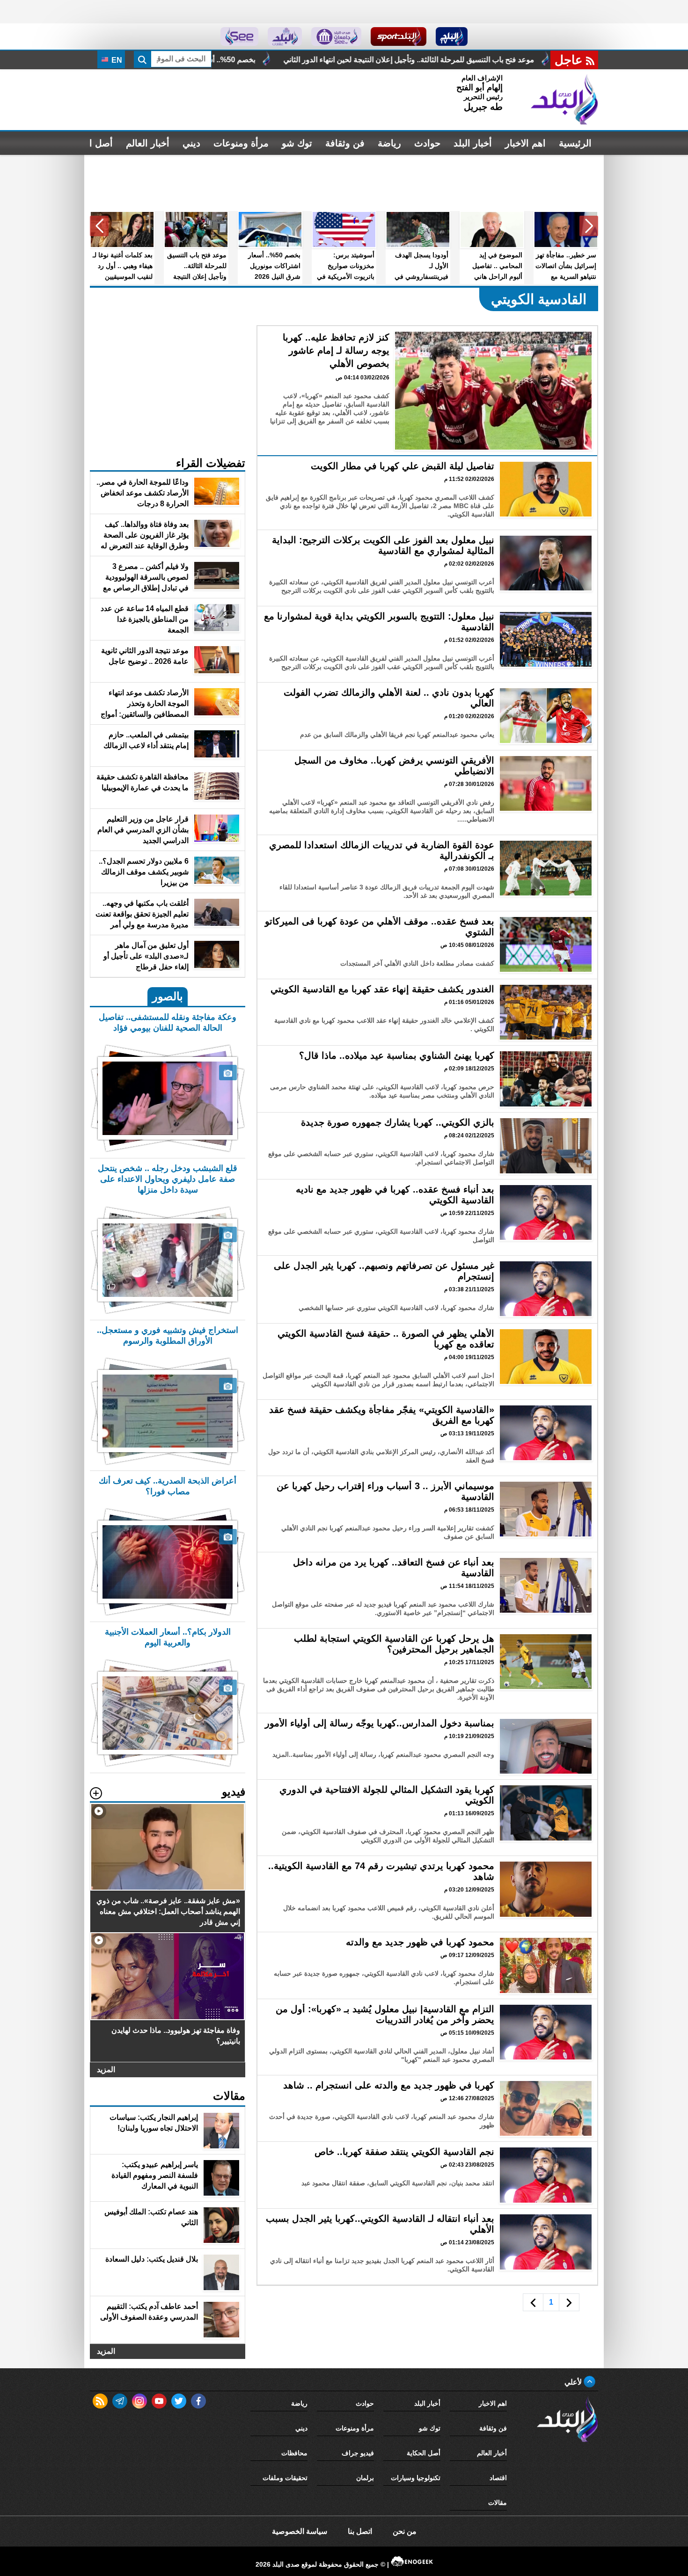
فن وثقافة (345, 143)
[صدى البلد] (564, 100)
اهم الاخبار (525, 143)
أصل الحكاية (424, 2453)
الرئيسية (575, 143)
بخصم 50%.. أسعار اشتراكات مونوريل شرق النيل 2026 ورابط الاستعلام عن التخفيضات (387, 60)
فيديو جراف (358, 2453)
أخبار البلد (473, 143)
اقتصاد (498, 2478)
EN (116, 60)
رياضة (389, 143)
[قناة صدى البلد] (452, 36)
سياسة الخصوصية (300, 2531)
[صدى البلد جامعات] (336, 36)
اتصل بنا (360, 2531)
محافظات (294, 2453)
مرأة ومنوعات (241, 143)
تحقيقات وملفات (285, 2478)
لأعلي (574, 2382)
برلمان (365, 2478)
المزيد (106, 2070)
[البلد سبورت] (399, 36)
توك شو (297, 143)
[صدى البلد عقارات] (285, 36)
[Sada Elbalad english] (239, 36)
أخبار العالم (148, 143)
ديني (191, 143)
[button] (589, 226)
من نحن (405, 2531)
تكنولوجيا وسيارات (416, 2478)
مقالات (498, 2503)
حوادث (427, 143)
